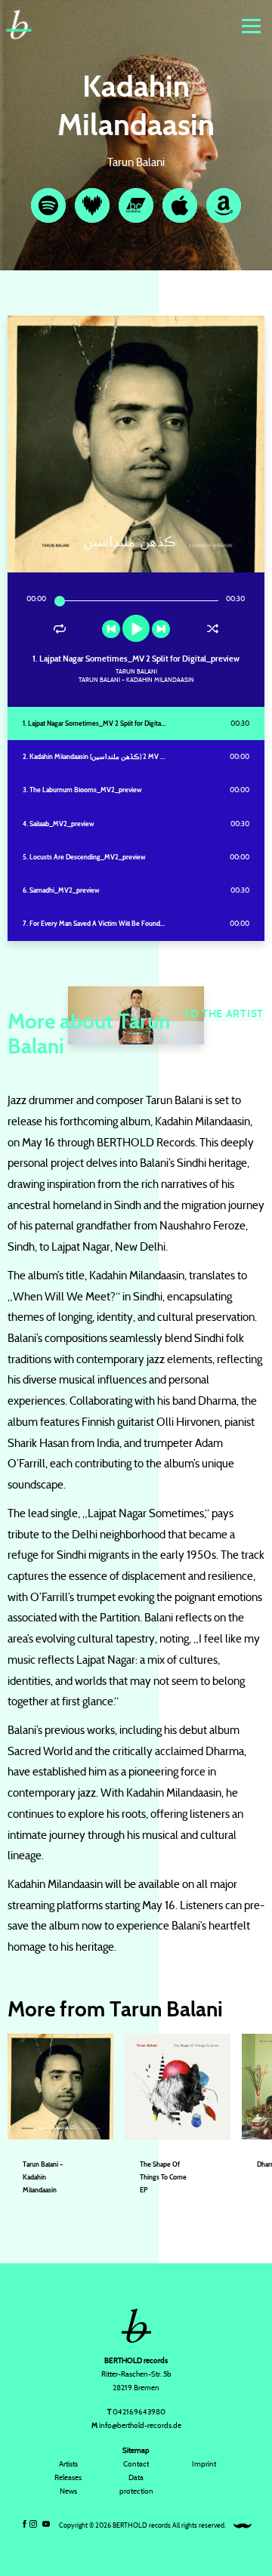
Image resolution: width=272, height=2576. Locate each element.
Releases (68, 2477)
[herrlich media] (243, 2526)
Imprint (204, 2464)
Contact (136, 2464)
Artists (68, 2464)
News (68, 2491)
